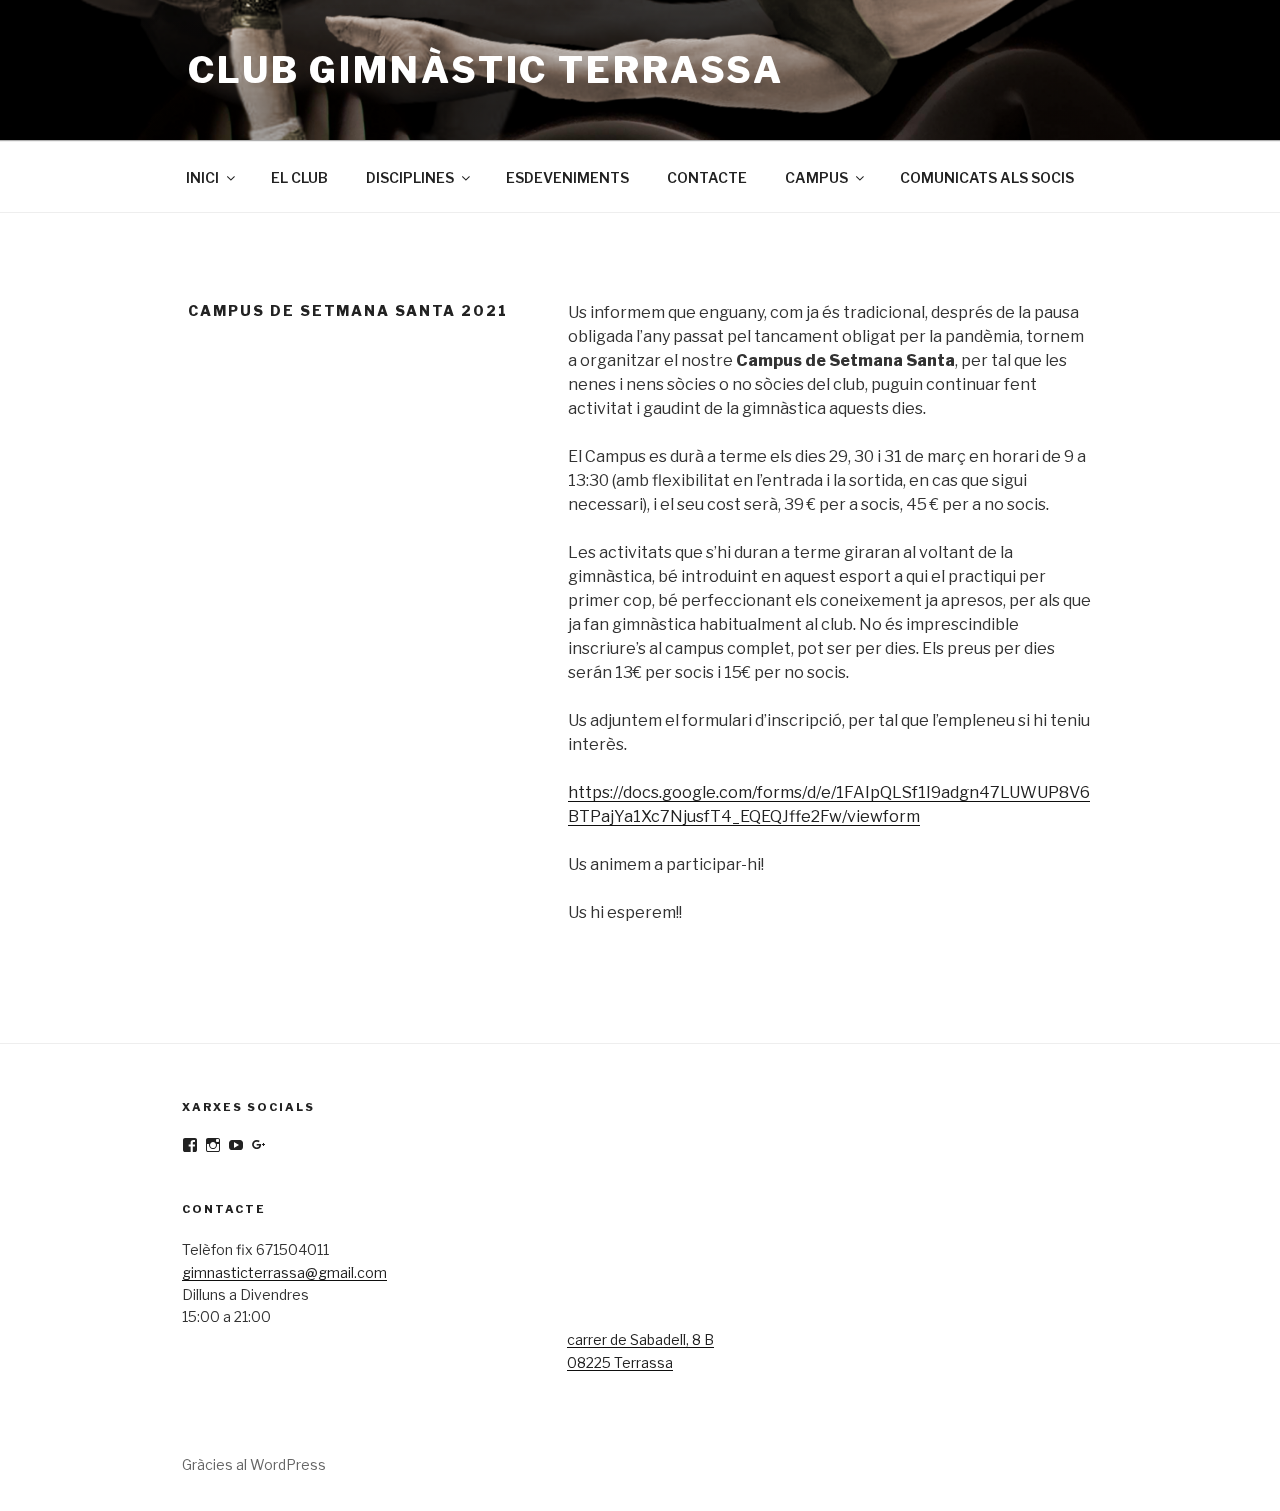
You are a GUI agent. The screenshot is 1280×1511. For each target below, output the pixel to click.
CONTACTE (707, 177)
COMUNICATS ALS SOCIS (987, 177)
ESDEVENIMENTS (567, 177)
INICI (202, 177)
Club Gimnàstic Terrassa (486, 70)
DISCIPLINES (410, 177)
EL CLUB (299, 177)
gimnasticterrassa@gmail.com (284, 1272)
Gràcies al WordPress (254, 1464)
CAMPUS (816, 177)
